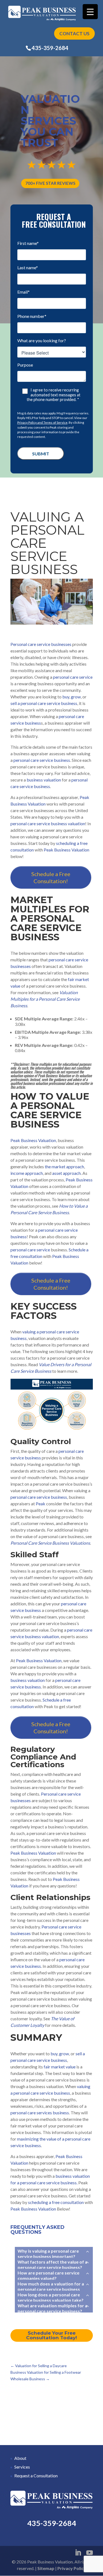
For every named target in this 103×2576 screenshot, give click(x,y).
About (20, 2458)
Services (22, 2467)
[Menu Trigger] (90, 12)
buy (66, 697)
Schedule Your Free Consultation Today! (51, 2335)
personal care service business (42, 760)
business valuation (43, 780)
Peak (41, 1504)
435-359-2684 (50, 48)
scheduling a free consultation (56, 2202)
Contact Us (74, 33)
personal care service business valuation (48, 823)
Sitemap (46, 2568)
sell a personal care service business (44, 703)
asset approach (66, 1173)
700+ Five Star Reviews (50, 183)
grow (76, 697)
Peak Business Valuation (66, 850)
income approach (27, 1173)
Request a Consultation (36, 2476)
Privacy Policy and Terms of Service (42, 422)
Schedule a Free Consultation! (51, 877)
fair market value (60, 2067)
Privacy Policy (72, 2568)
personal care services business (40, 2113)
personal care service (73, 677)
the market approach (64, 1166)
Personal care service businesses (41, 644)
